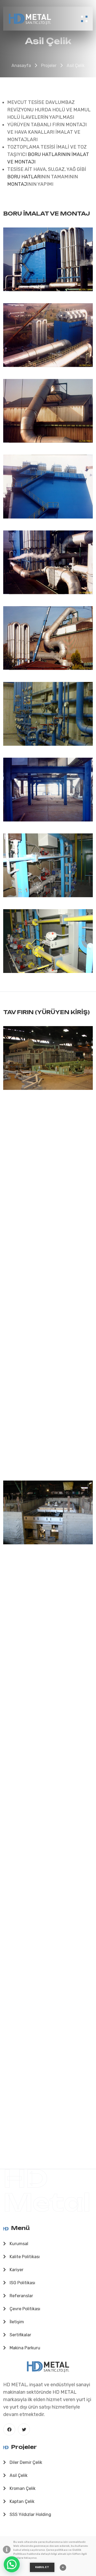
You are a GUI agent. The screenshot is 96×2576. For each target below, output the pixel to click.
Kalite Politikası (24, 2257)
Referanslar (21, 2296)
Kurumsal (18, 2244)
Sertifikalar (20, 2335)
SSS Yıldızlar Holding (30, 2514)
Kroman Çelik (22, 2488)
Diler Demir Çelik (25, 2462)
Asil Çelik (76, 66)
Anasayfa (21, 66)
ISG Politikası (22, 2283)
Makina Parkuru (24, 2348)
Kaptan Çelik (21, 2501)
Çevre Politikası (24, 2309)
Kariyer (16, 2270)
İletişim (16, 2322)
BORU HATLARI (24, 177)
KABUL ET (42, 2567)
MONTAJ (17, 184)
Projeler (49, 66)
